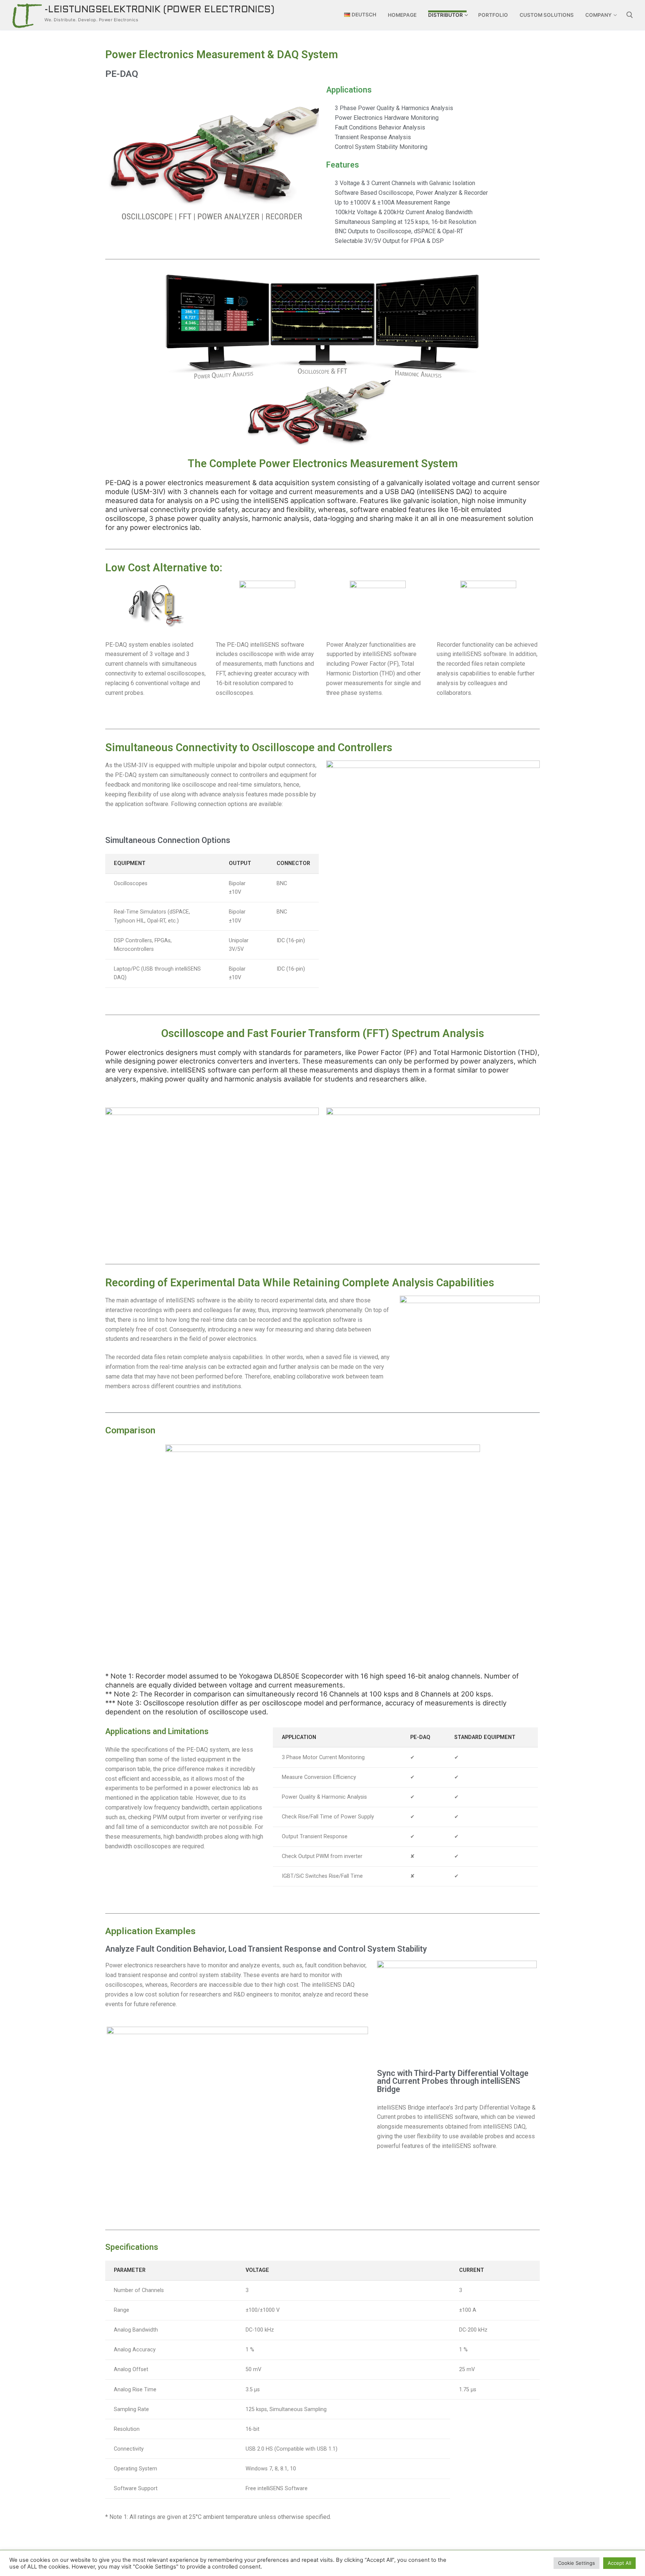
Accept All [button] (619, 2563)
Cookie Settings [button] (577, 2563)
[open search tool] (630, 15)
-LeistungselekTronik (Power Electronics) (159, 10)
